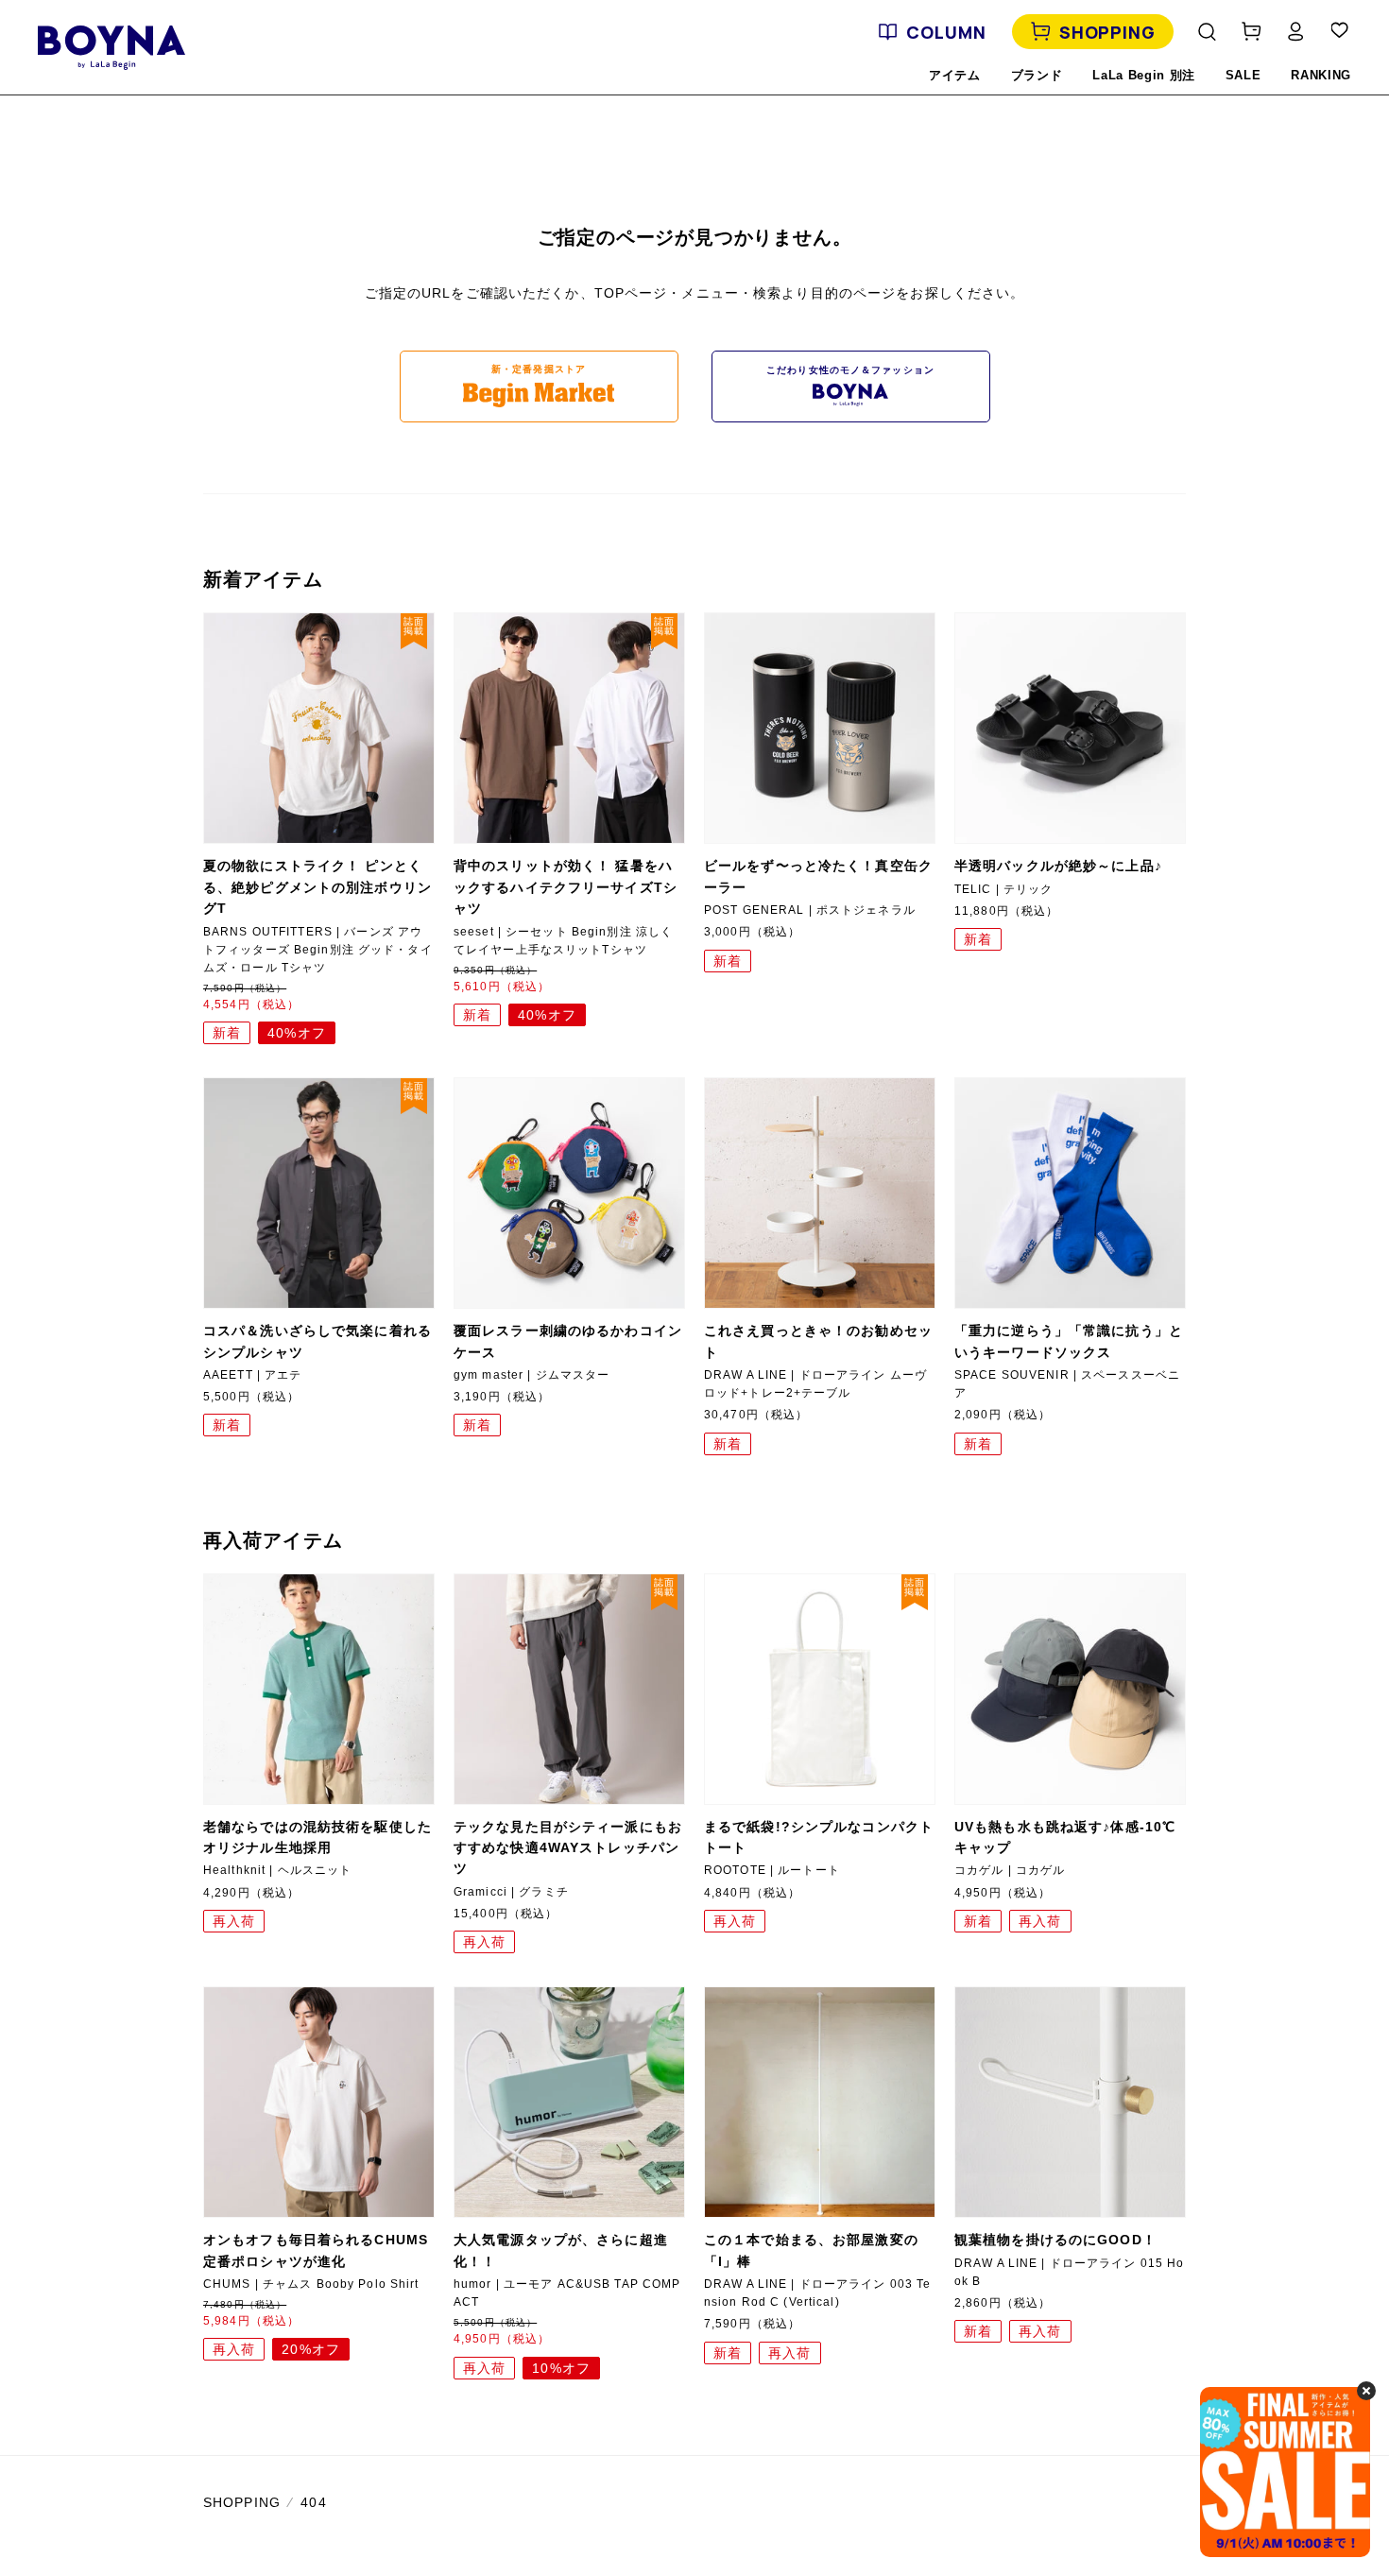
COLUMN (946, 32)
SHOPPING (1107, 32)
